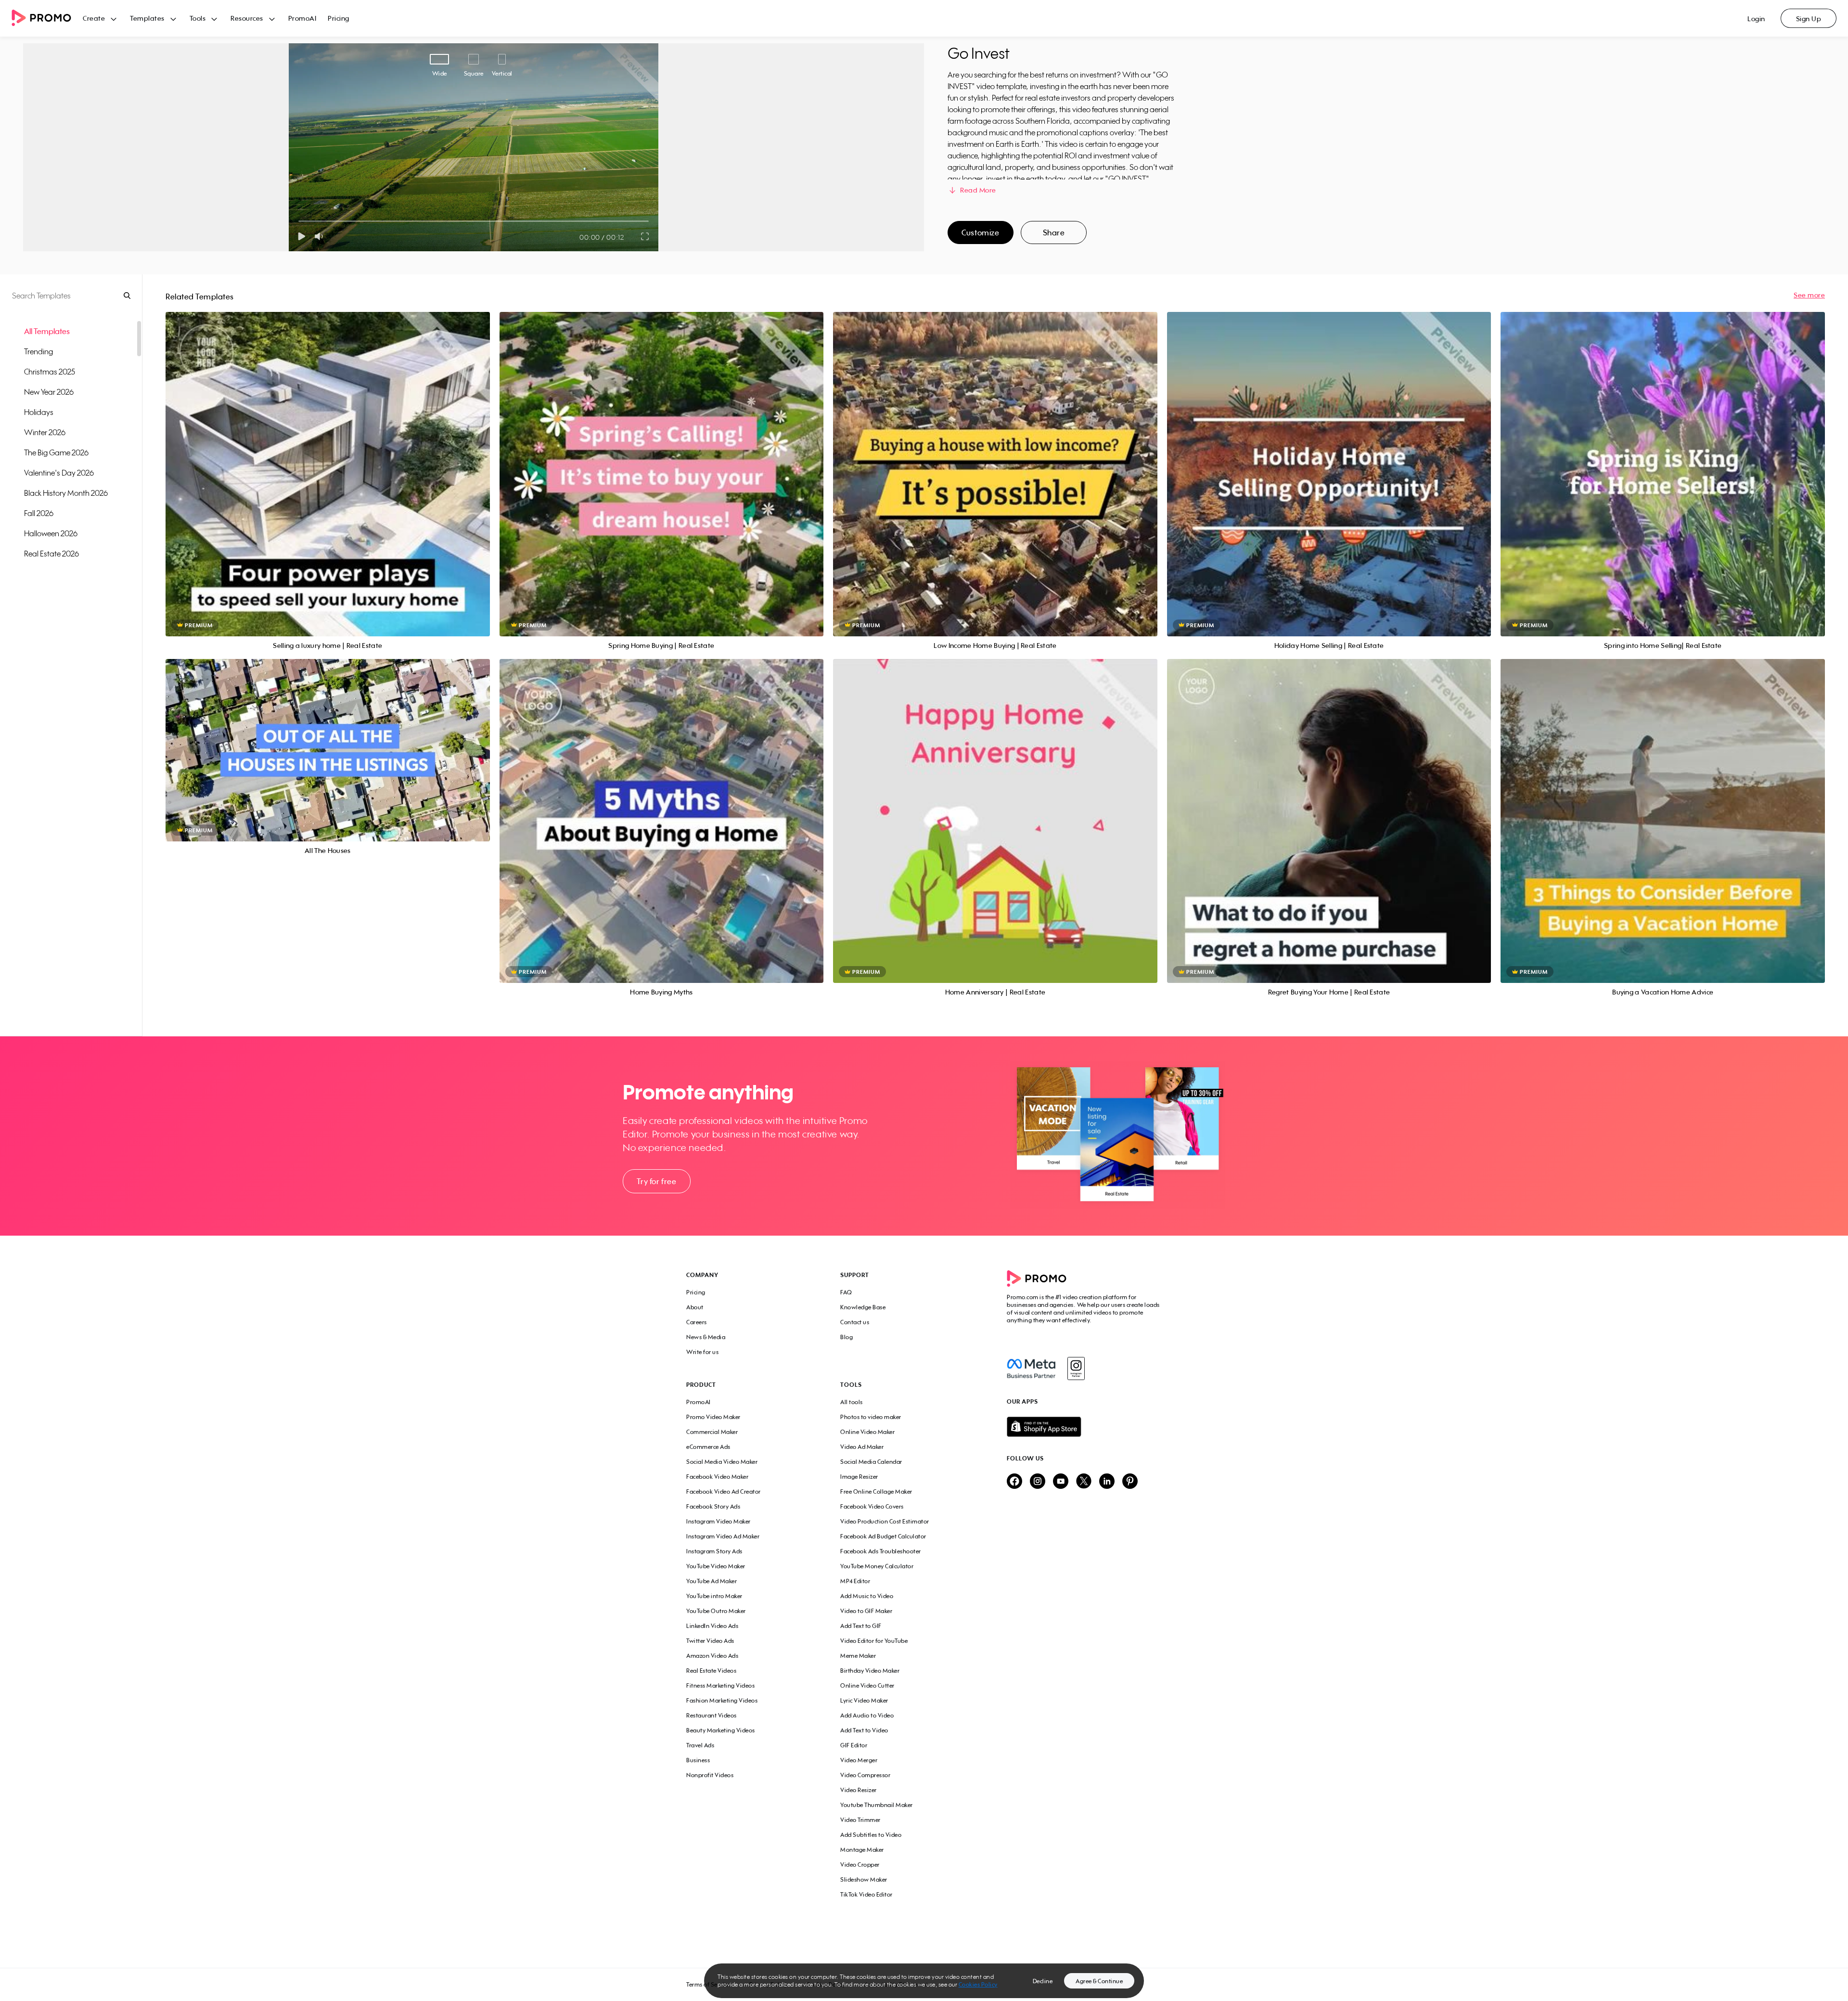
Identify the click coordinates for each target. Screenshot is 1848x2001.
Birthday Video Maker (870, 1671)
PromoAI (302, 18)
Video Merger (859, 1760)
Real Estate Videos (711, 1671)
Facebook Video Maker (717, 1477)
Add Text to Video (864, 1730)
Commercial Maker (712, 1432)
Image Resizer (859, 1477)
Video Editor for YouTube (874, 1641)
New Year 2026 (49, 392)
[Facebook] (1031, 1368)
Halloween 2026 (51, 533)
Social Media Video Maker (722, 1462)
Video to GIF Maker (866, 1611)
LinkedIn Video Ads (712, 1626)
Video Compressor (865, 1775)
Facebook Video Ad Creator (724, 1491)
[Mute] (321, 236)
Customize (980, 232)
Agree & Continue (1099, 1981)
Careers (697, 1322)
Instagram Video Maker (719, 1521)
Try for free (656, 1181)
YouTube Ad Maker (712, 1581)
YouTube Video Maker (716, 1566)
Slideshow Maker (864, 1879)
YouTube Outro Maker (716, 1611)
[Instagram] (1076, 1368)
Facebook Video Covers (872, 1506)
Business (698, 1760)
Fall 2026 (39, 513)
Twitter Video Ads (710, 1641)
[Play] (302, 236)
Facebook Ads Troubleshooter (881, 1551)
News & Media (706, 1337)
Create (94, 18)
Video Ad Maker (862, 1447)
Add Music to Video (867, 1596)
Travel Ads (700, 1745)
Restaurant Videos (712, 1715)
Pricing (339, 18)
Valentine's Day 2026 (59, 473)
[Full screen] (645, 236)
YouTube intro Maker (714, 1596)
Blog (847, 1337)
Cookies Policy (978, 1984)
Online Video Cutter (867, 1685)
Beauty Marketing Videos (721, 1730)
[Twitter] (1084, 1482)
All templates (47, 331)
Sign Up (1809, 19)
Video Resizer (859, 1790)
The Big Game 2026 (56, 452)
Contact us (855, 1322)
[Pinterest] (1130, 1482)
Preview (328, 463)
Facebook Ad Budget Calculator (883, 1536)
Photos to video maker (871, 1417)
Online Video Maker (867, 1432)
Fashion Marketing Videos (722, 1700)
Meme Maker (858, 1656)
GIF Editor (854, 1745)
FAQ (846, 1292)
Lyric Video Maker (864, 1700)
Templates (147, 18)
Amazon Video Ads (712, 1656)
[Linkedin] (1107, 1482)
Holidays (39, 412)
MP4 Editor (855, 1581)
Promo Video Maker (713, 1417)
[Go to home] (47, 19)
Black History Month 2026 (66, 493)
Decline (1043, 1981)
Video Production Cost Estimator (885, 1521)
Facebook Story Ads (713, 1506)
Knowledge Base (863, 1307)
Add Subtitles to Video (871, 1835)
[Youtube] (1061, 1482)
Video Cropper (860, 1865)
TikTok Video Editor (866, 1894)
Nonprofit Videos (710, 1775)
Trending (38, 351)
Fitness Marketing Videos (720, 1685)
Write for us (702, 1352)
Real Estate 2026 (51, 554)
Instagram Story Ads (714, 1551)
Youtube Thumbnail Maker (877, 1805)
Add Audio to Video (867, 1715)
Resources (247, 18)
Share (1054, 232)
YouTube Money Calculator (877, 1566)
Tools (198, 18)
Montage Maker (862, 1850)
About (695, 1307)
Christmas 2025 (50, 372)
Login (1756, 19)
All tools (852, 1402)
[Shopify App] (1084, 1427)
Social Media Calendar (871, 1462)
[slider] (299, 221)
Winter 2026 (45, 432)
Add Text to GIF (861, 1626)
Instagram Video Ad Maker (723, 1536)
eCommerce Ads (708, 1447)
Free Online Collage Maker (876, 1491)
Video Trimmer (860, 1820)
